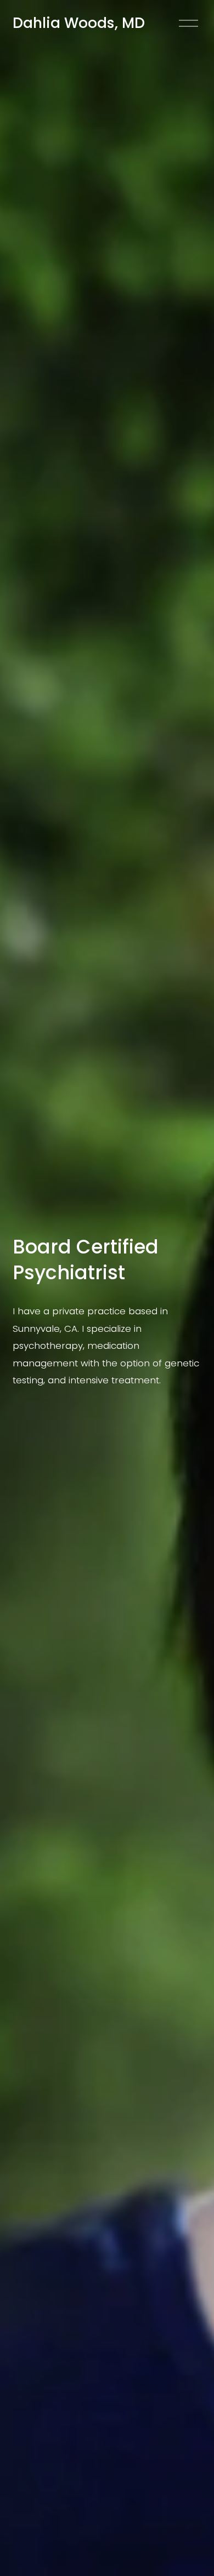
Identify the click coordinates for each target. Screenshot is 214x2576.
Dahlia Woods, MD (79, 23)
